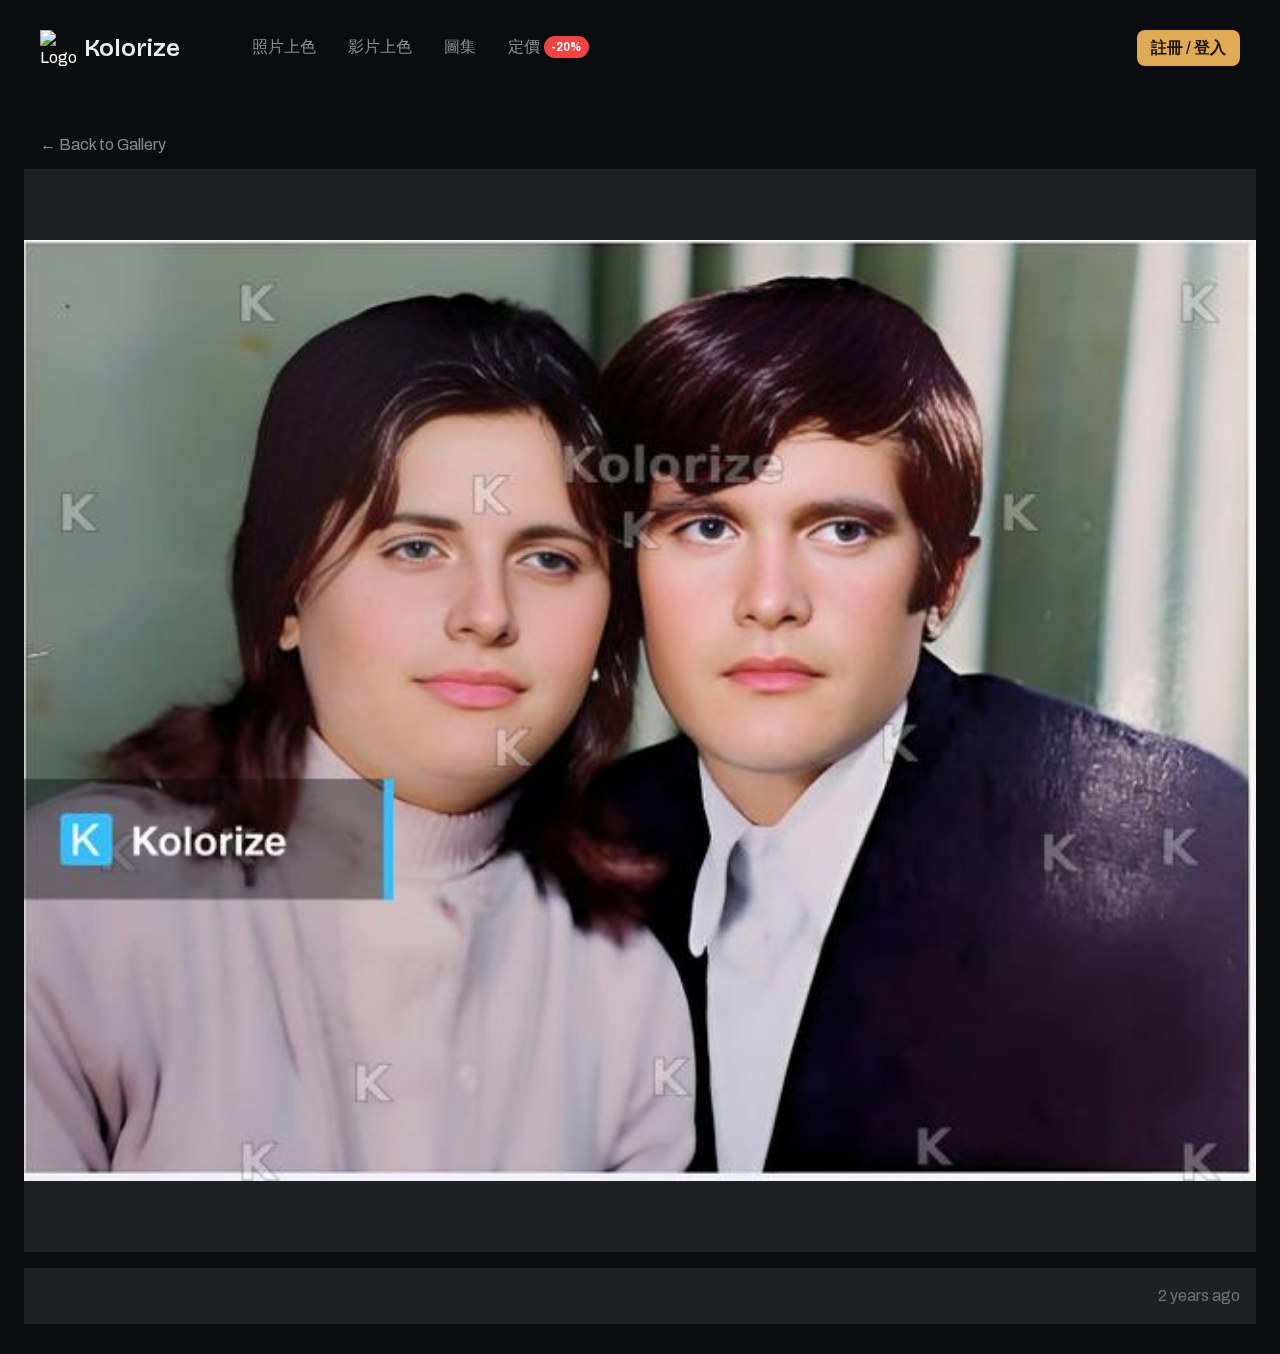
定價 (524, 46)
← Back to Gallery (103, 144)
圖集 (460, 46)
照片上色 (284, 46)
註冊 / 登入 (1188, 47)
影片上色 (380, 46)
